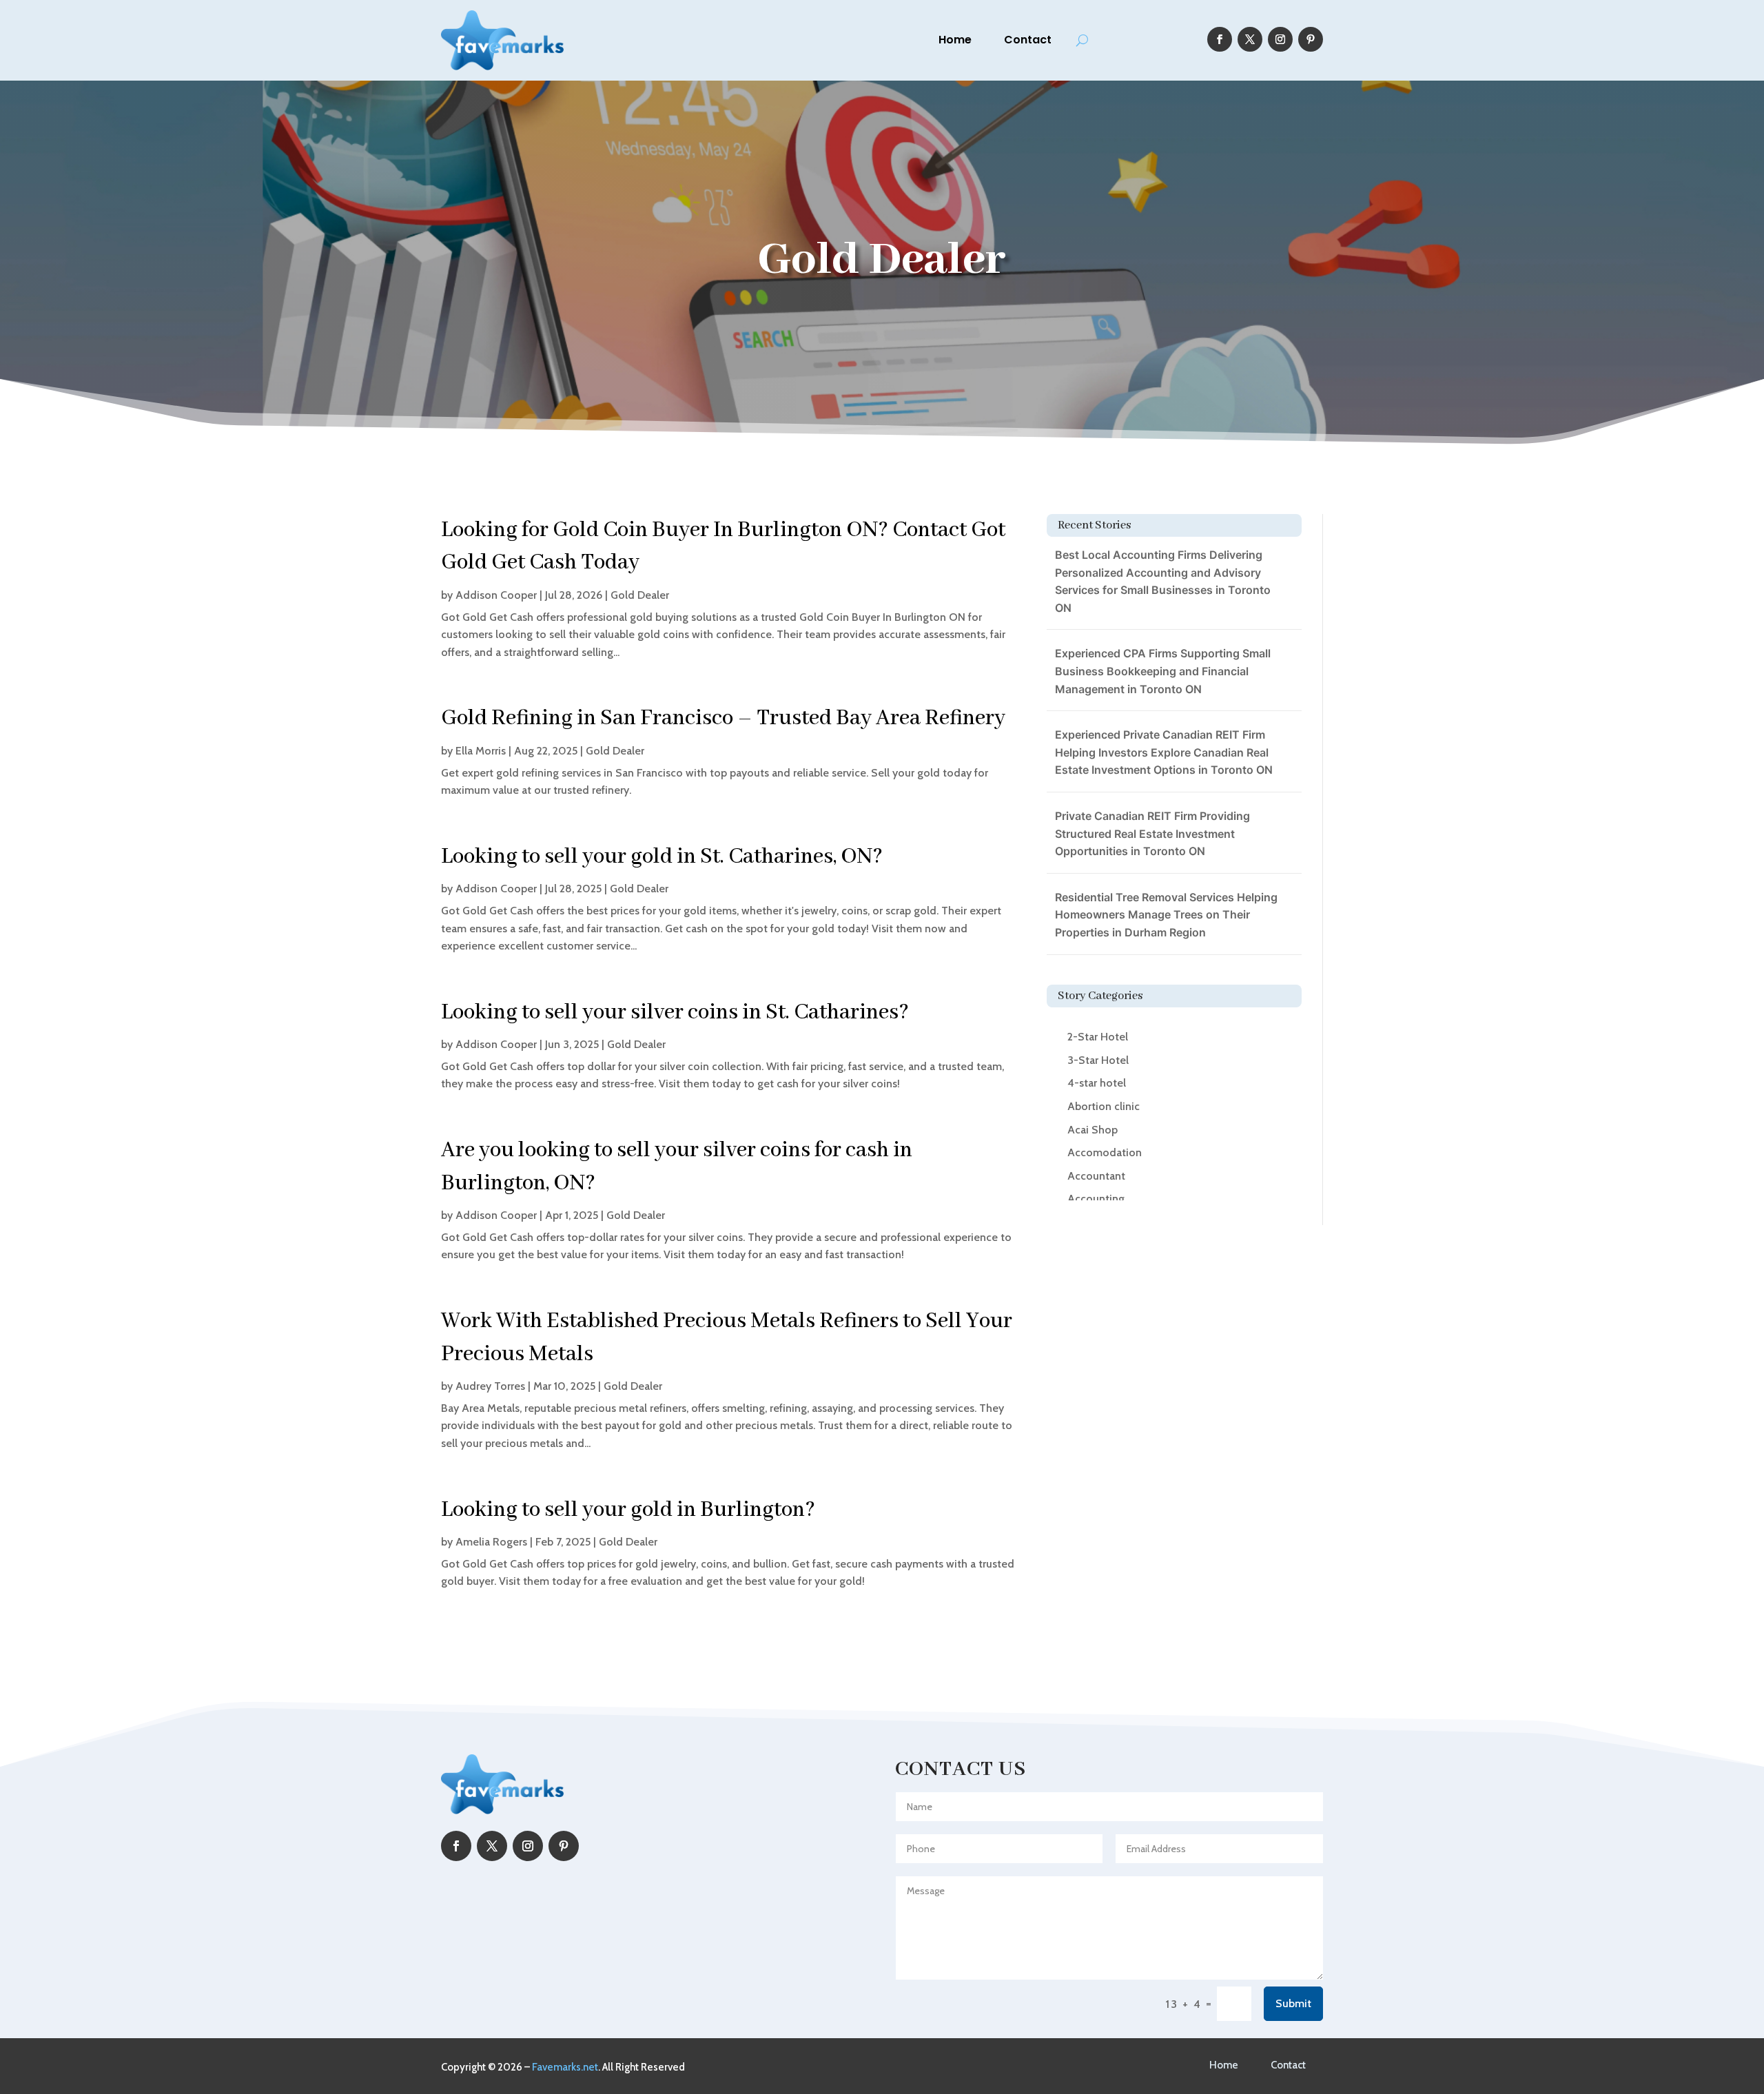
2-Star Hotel (1098, 1037)
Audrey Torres (490, 1386)
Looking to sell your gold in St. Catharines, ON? (662, 857)
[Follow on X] (1250, 39)
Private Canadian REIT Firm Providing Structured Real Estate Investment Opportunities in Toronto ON (1152, 833)
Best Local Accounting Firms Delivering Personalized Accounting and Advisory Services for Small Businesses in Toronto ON (1163, 581)
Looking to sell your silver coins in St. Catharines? (675, 1013)
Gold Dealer (640, 595)
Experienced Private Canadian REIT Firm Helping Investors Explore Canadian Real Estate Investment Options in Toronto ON (1164, 752)
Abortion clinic (1104, 1106)
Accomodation (1105, 1152)
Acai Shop (1093, 1130)
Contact (1028, 40)
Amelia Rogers (491, 1542)
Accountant (1096, 1176)
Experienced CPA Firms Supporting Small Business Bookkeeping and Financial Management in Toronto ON (1163, 671)
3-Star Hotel (1098, 1060)
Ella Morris (481, 751)
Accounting (1096, 1199)
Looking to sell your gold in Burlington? (628, 1510)
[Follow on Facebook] (1220, 39)
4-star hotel (1097, 1083)
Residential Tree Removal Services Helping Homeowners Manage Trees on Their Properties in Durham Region (1166, 915)
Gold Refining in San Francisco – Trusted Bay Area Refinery (723, 718)
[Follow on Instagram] (1280, 39)
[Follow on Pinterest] (1311, 39)
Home (955, 40)
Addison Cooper (496, 595)
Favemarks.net (565, 2067)
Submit (1293, 2003)
